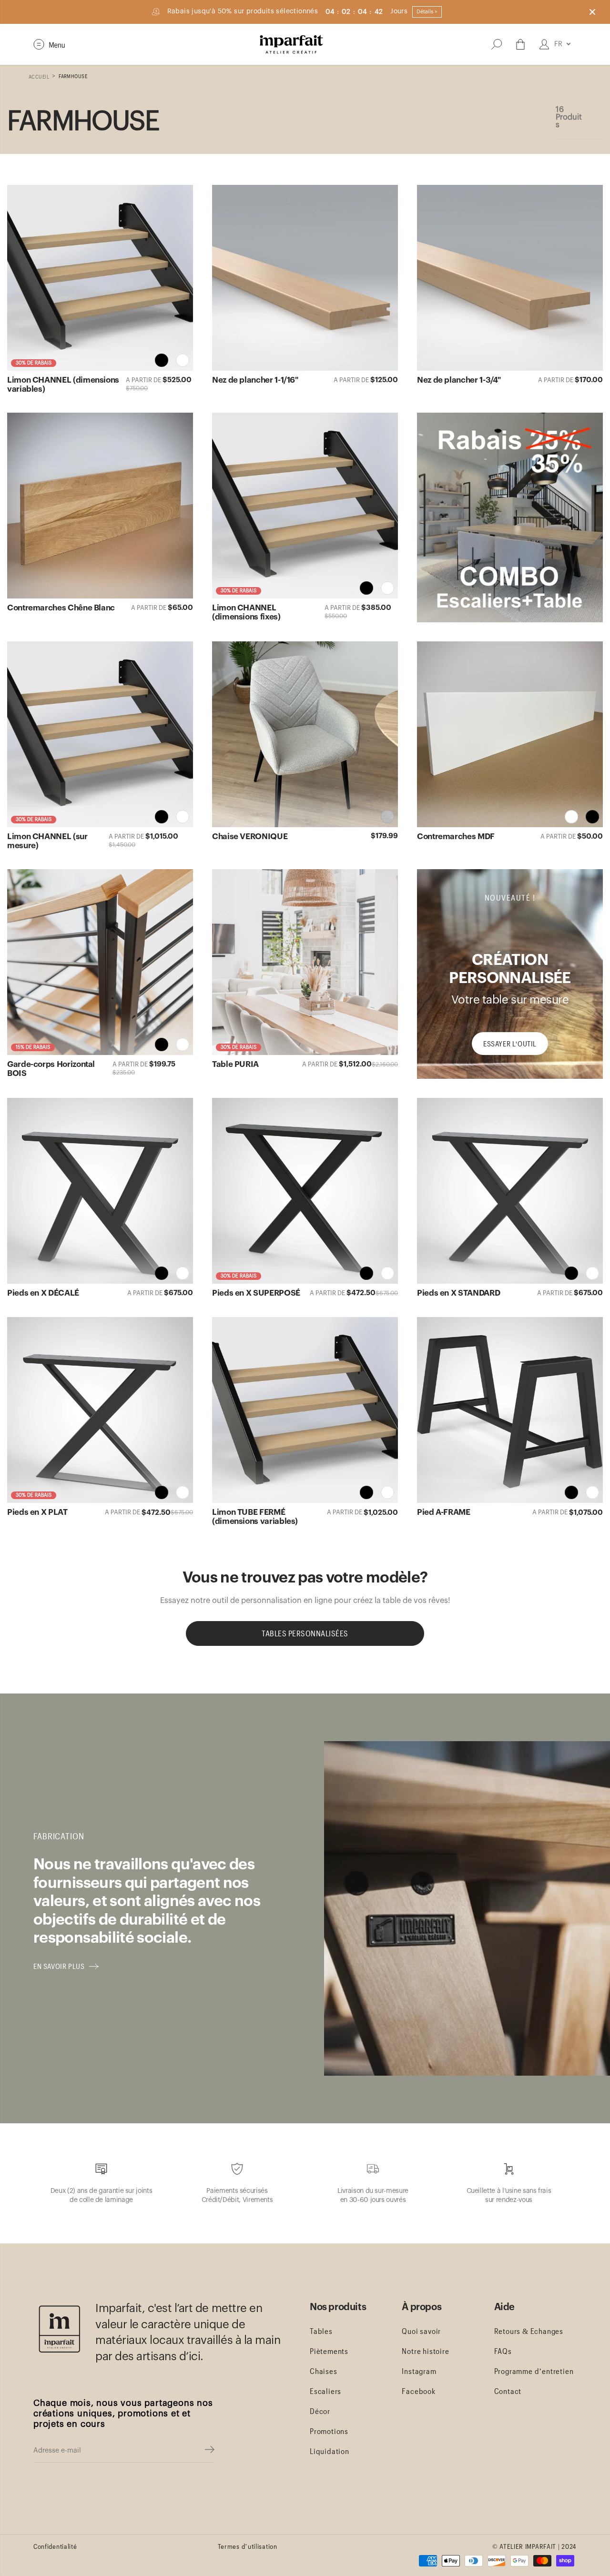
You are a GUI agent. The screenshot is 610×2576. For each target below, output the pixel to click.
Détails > (427, 12)
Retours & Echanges (529, 2331)
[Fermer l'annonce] (592, 12)
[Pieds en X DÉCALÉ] (100, 1191)
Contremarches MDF (456, 837)
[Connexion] (544, 44)
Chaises (324, 2371)
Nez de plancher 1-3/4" (459, 380)
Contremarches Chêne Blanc (61, 608)
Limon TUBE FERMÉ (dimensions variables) (255, 1517)
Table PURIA (235, 1064)
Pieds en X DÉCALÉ (43, 1293)
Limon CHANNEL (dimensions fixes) (246, 612)
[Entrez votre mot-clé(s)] (497, 44)
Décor (320, 2411)
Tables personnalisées (305, 1633)
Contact (508, 2391)
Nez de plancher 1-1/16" (255, 380)
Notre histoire (425, 2351)
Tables (321, 2331)
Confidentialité (55, 2546)
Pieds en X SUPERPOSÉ (256, 1293)
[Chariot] (520, 44)
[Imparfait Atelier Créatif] (291, 44)
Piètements (329, 2351)
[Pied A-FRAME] (510, 1410)
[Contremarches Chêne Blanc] (100, 506)
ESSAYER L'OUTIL (510, 1044)
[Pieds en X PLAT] (100, 1410)
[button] (49, 44)
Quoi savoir (421, 2331)
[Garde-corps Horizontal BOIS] (100, 962)
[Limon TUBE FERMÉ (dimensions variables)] (305, 1410)
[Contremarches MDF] (510, 734)
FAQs (503, 2351)
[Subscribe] (210, 2451)
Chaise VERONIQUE (250, 837)
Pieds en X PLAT (37, 1512)
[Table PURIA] (305, 962)
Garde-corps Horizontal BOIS (51, 1069)
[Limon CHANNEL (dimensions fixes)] (305, 506)
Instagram (419, 2371)
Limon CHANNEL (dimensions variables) (63, 385)
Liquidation (330, 2451)
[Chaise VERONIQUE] (305, 734)
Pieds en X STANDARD (458, 1293)
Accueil (39, 76)
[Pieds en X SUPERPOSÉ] (305, 1191)
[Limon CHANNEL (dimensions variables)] (100, 278)
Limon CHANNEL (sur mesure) (47, 841)
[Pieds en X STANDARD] (510, 1191)
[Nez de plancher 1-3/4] (510, 278)
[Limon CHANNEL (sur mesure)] (100, 734)
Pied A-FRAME (444, 1512)
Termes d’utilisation (248, 2546)
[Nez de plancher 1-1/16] (305, 278)
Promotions (329, 2431)
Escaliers (325, 2391)
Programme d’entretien (534, 2371)
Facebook (418, 2391)
